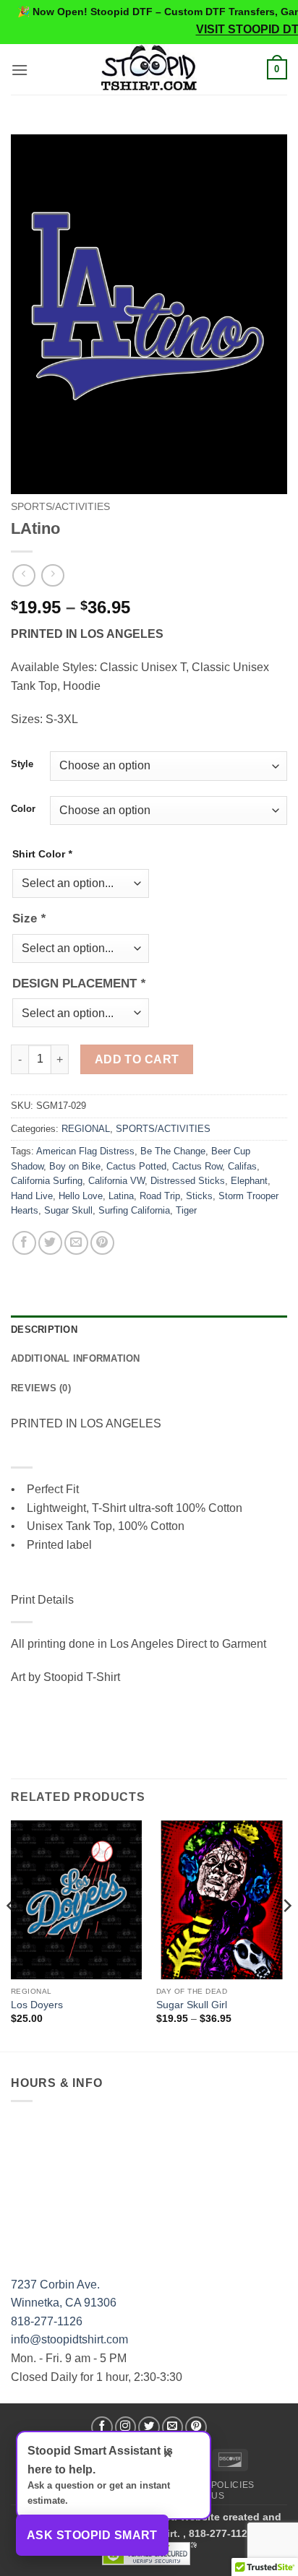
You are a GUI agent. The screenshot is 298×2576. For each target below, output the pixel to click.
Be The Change (173, 1151)
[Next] (286, 1935)
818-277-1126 (47, 2321)
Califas (242, 1166)
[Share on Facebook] (24, 1243)
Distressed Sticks (188, 1181)
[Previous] (12, 1935)
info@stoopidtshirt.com (69, 2339)
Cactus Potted (136, 1166)
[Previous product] (52, 575)
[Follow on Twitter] (149, 2427)
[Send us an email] (173, 2427)
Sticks (199, 1196)
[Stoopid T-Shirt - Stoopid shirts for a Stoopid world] (149, 69)
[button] (20, 70)
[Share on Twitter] (50, 1243)
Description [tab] (44, 1330)
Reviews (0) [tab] (41, 1388)
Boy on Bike (75, 1166)
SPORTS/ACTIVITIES (60, 507)
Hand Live (32, 1196)
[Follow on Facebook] (102, 2427)
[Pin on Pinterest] (102, 1243)
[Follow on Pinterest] (196, 2427)
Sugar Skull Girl (192, 2005)
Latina (121, 1196)
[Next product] (24, 575)
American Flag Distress (85, 1151)
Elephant (249, 1181)
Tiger (186, 1210)
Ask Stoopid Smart (92, 2535)
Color (23, 809)
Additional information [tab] (76, 1358)
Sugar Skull (68, 1210)
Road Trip (160, 1196)
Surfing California (134, 1210)
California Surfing (47, 1181)
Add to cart (137, 1059)
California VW (116, 1181)
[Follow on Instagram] (126, 2427)
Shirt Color (42, 854)
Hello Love (81, 1196)
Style (22, 764)
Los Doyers (37, 2005)
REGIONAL (86, 1129)
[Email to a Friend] (76, 1243)
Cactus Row (197, 1166)
